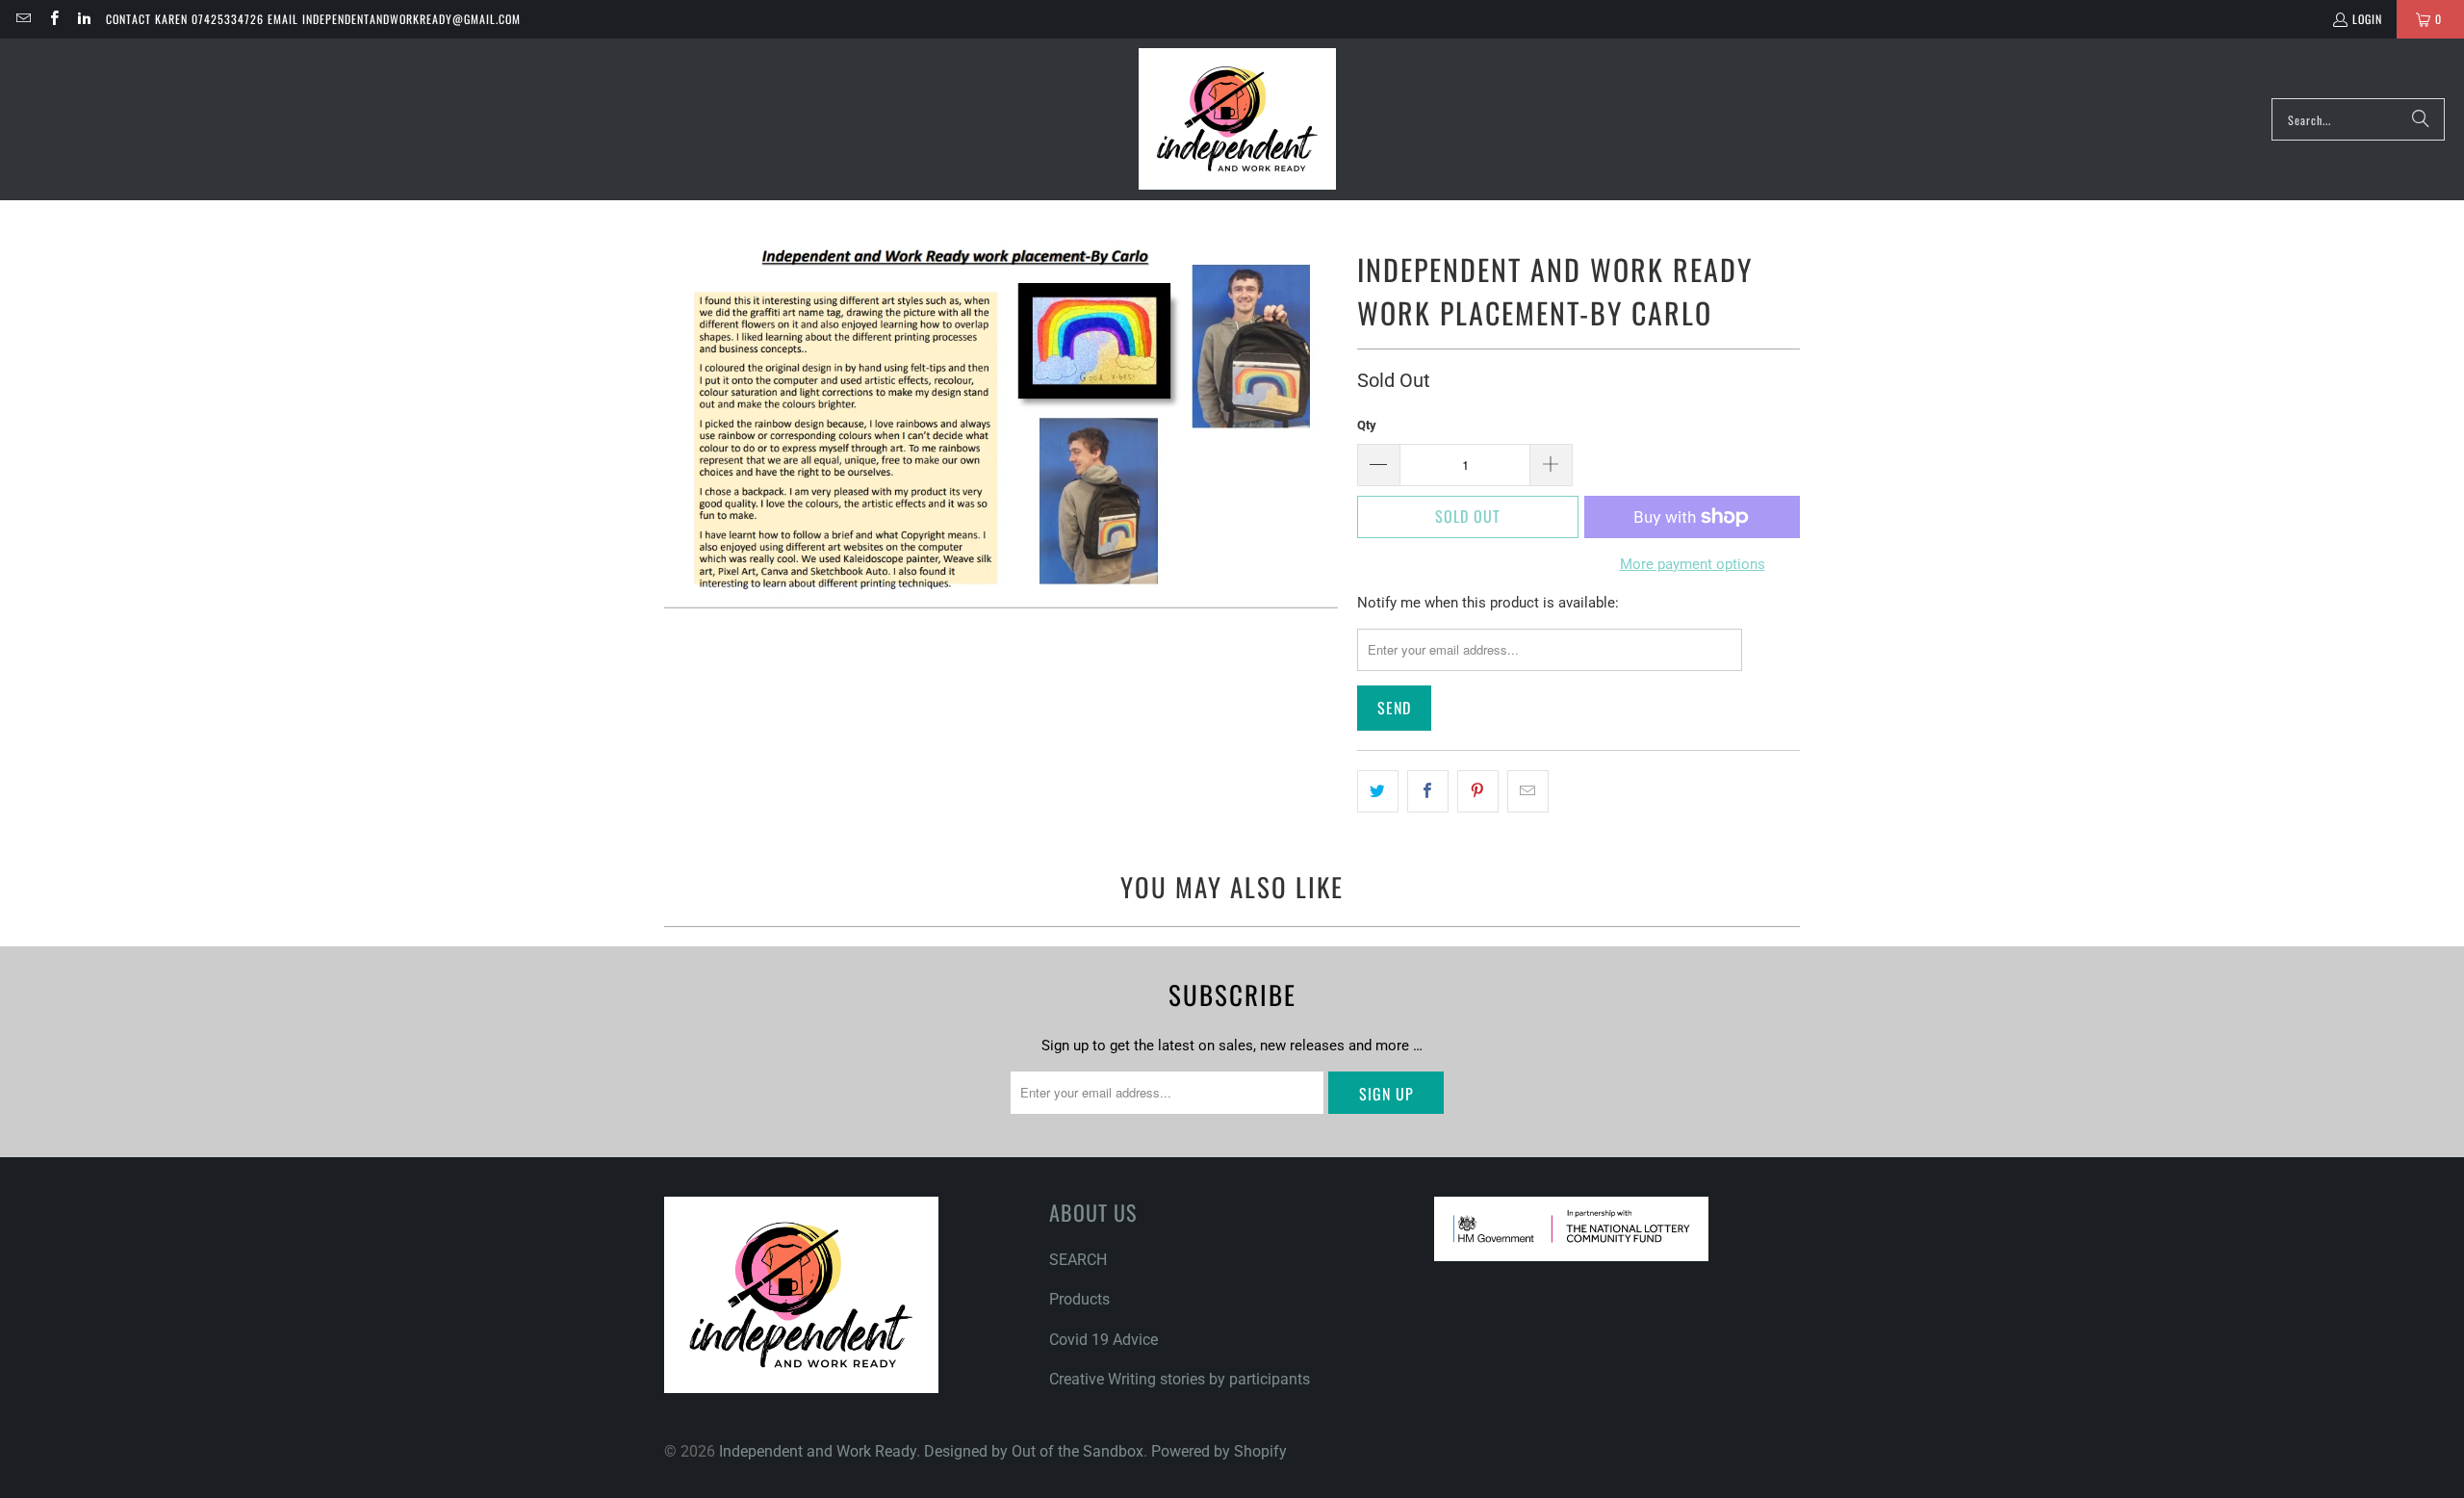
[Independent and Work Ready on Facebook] (52, 19)
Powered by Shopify (1219, 1451)
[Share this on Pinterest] (1478, 791)
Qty (1367, 425)
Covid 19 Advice (1104, 1340)
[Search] (2421, 119)
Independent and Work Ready (818, 1451)
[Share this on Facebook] (1428, 791)
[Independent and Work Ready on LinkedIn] (83, 19)
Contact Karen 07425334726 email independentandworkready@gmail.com (313, 19)
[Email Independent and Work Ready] (23, 19)
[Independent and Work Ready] (1237, 119)
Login (2367, 19)
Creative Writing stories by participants (1180, 1379)
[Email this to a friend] (1528, 791)
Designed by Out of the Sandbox (1034, 1451)
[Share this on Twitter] (1378, 791)
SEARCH (1078, 1260)
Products (1079, 1299)
